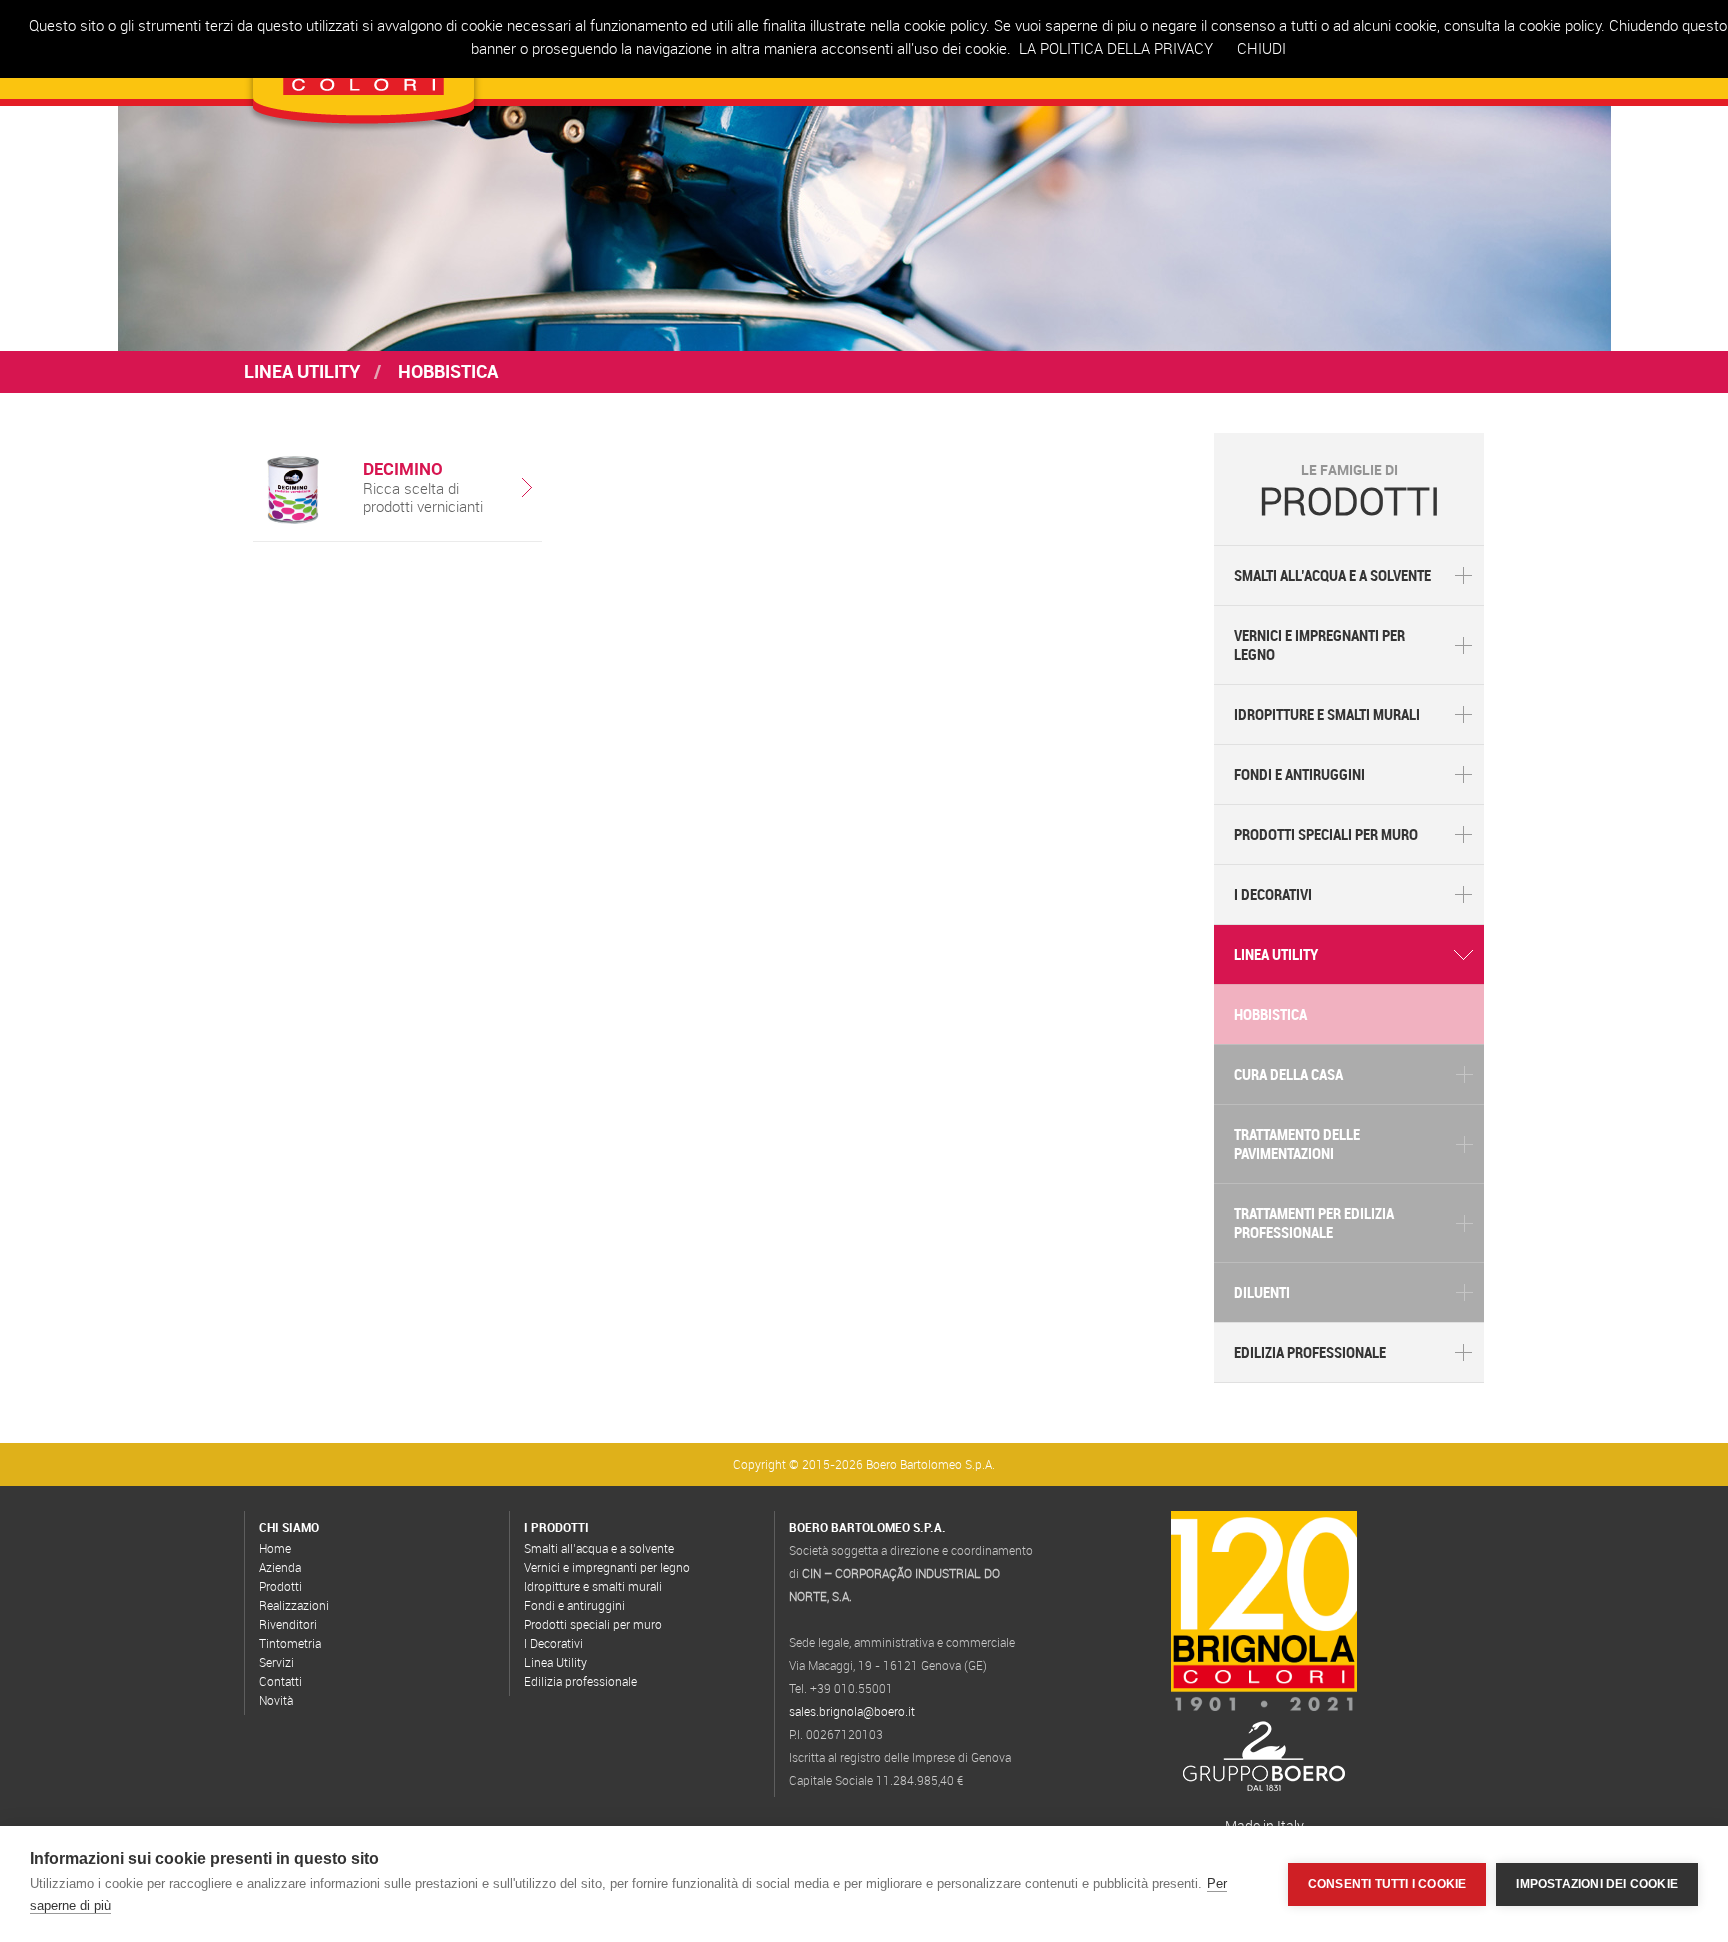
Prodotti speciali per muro (1326, 834)
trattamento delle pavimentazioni (1297, 1143)
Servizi (276, 1662)
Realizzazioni (294, 1605)
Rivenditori (288, 1624)
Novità (276, 1700)
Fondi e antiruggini (1299, 774)
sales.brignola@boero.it (852, 1711)
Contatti (280, 1681)
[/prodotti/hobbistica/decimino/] (292, 518)
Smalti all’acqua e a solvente (1332, 575)
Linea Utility (302, 371)
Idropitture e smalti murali (1327, 714)
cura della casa (1288, 1074)
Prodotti (280, 1586)
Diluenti (1262, 1292)
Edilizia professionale (1310, 1352)
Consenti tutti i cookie (1387, 1884)
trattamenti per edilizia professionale (1314, 1222)
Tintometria (290, 1643)
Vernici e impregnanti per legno (1319, 644)
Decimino (403, 468)
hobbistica (1270, 1014)
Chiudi (1261, 48)
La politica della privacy (1116, 48)
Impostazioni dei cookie (1597, 1884)
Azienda (280, 1567)
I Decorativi (1273, 894)
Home (275, 1548)
